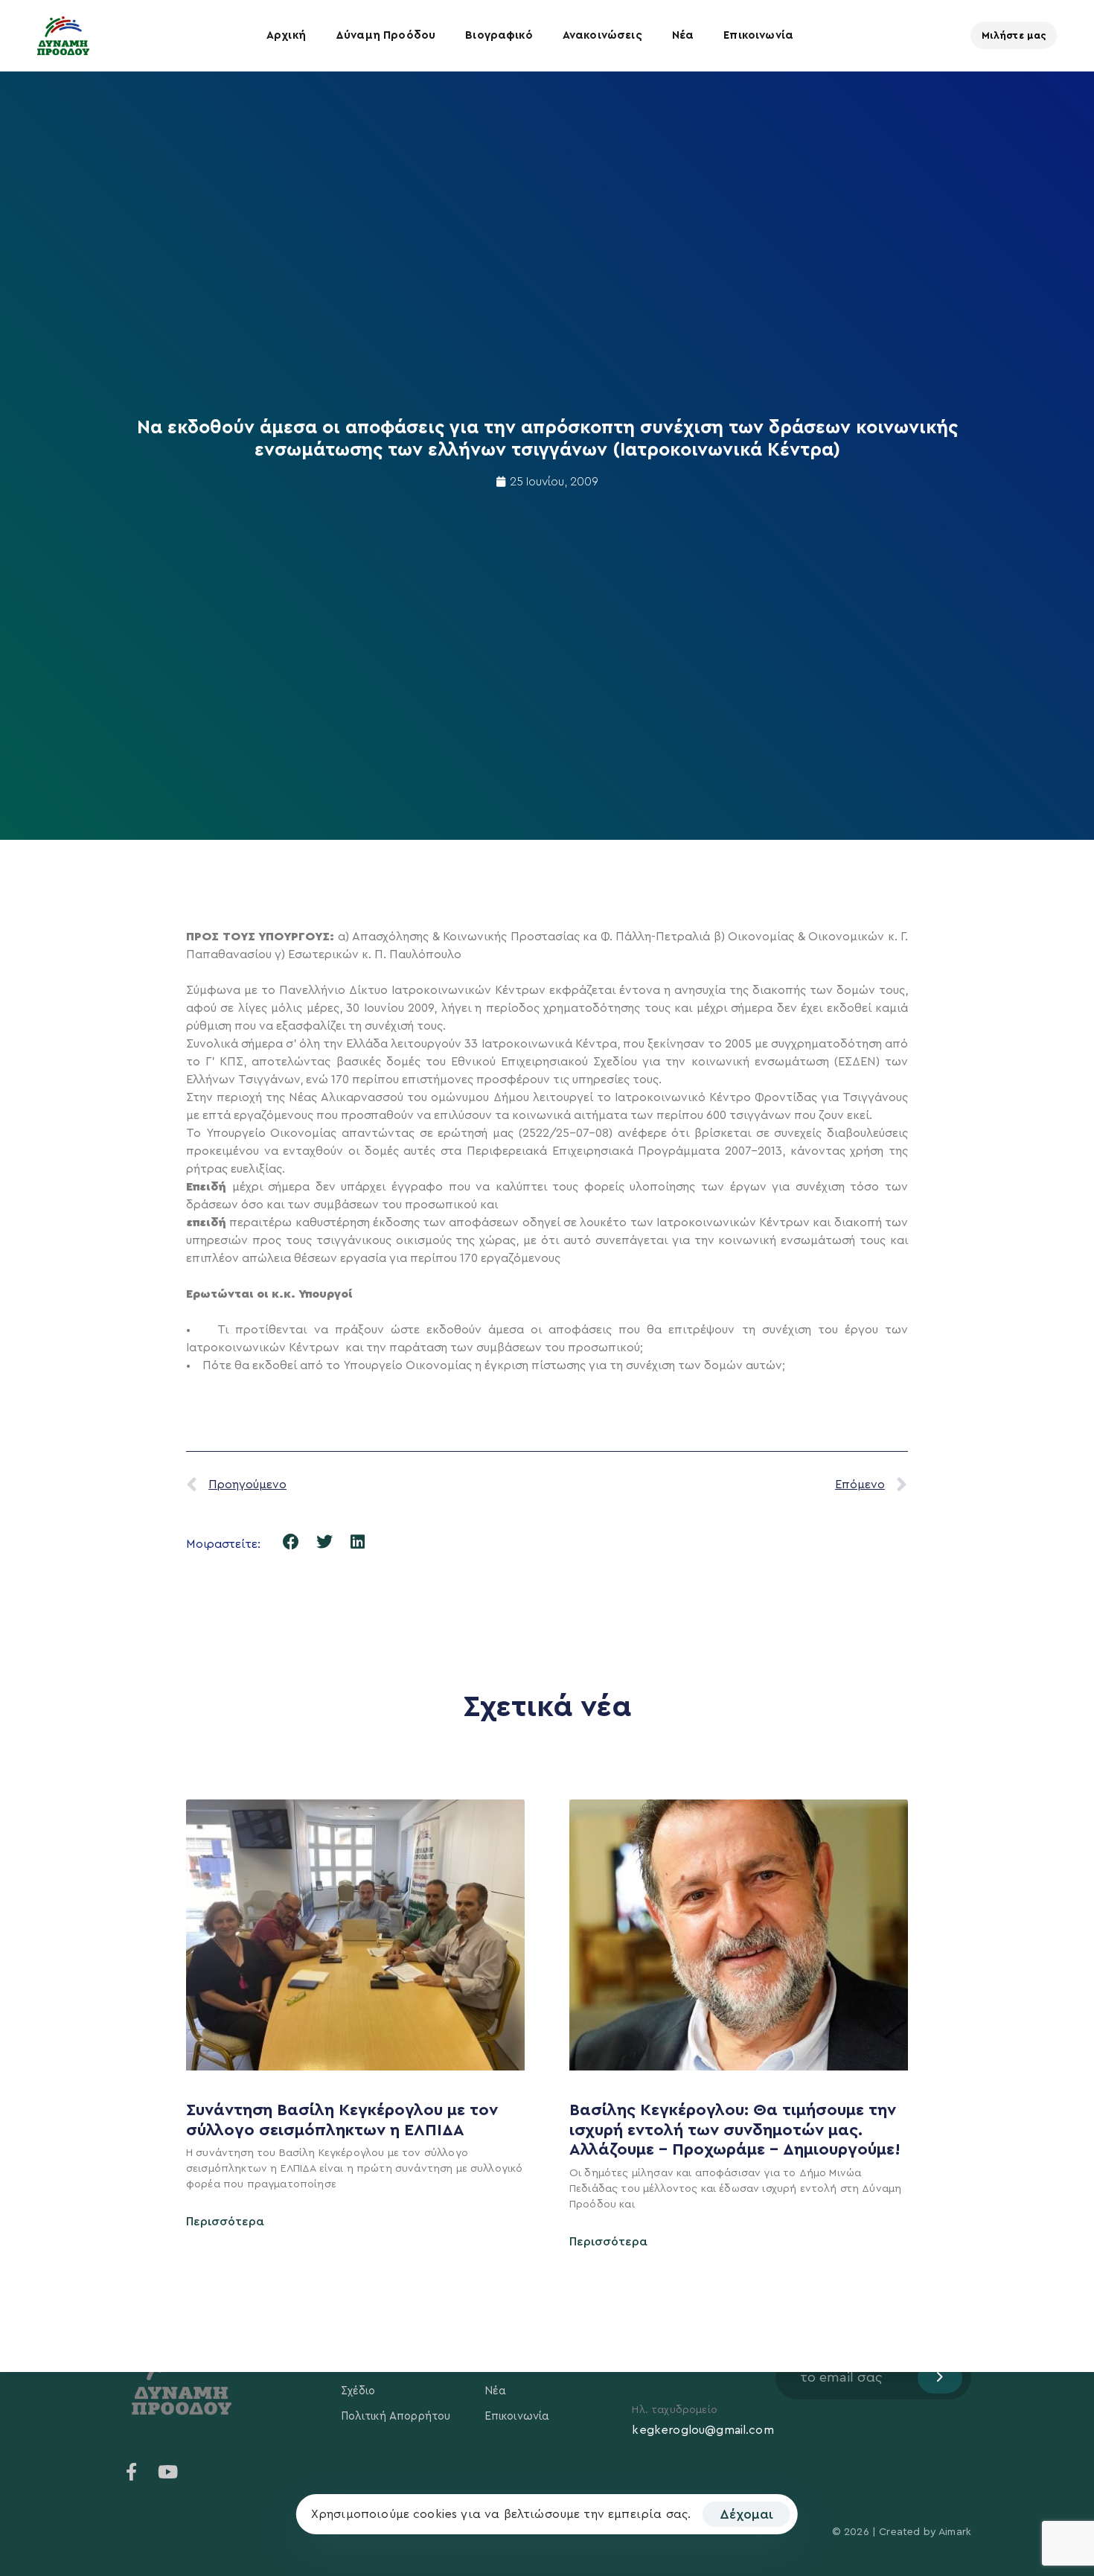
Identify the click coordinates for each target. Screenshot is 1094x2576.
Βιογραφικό (499, 35)
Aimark (955, 2532)
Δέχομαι (746, 2514)
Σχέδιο (358, 2391)
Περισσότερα (225, 2222)
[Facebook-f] (132, 2472)
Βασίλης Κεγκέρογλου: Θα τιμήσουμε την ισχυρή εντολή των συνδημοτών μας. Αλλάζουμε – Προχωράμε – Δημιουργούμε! (737, 2130)
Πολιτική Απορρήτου (396, 2416)
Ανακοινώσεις (602, 35)
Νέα (683, 35)
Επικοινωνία (758, 35)
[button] (291, 1542)
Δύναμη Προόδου (386, 35)
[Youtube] (167, 2472)
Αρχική (286, 35)
